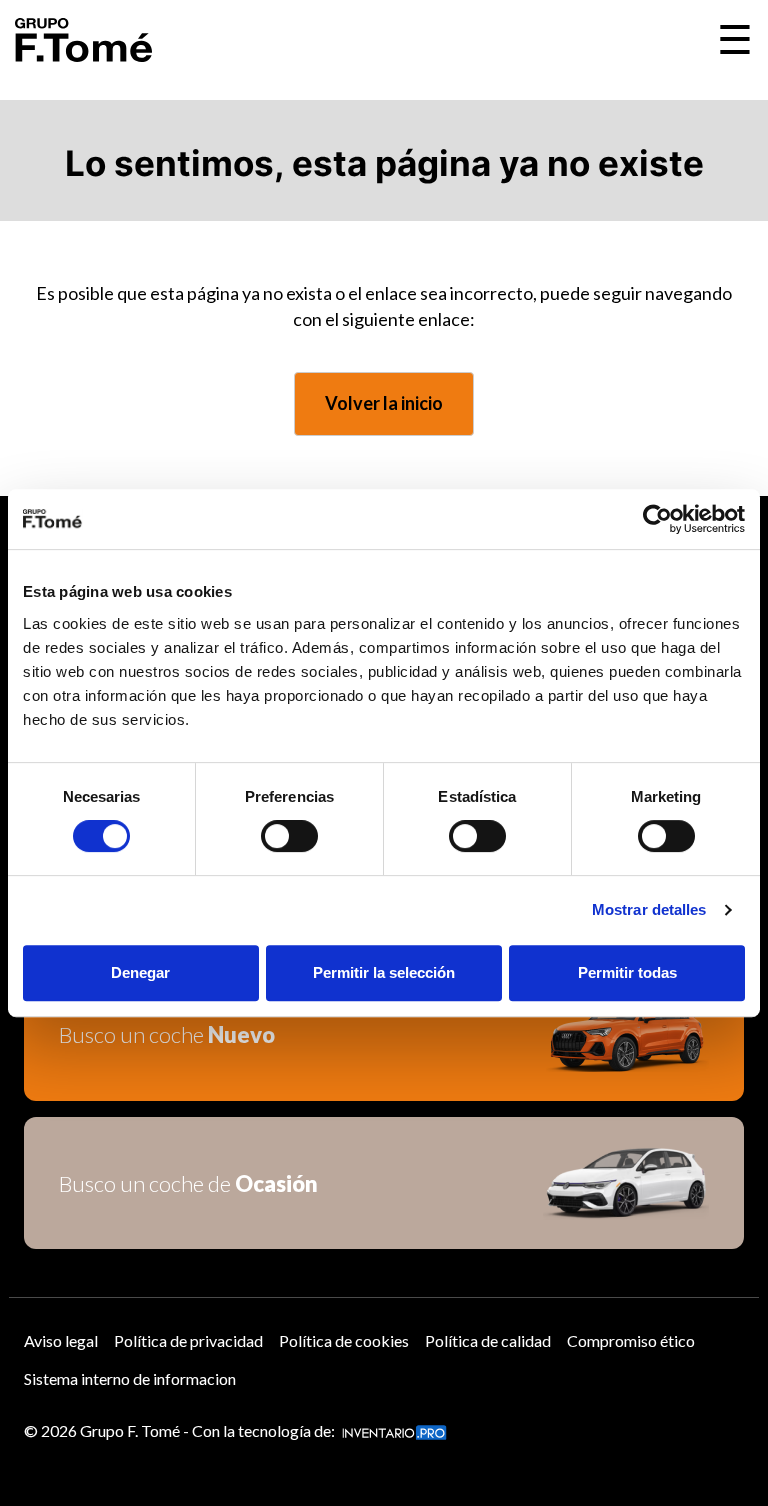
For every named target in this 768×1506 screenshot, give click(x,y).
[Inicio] (83, 40)
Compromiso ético (631, 1340)
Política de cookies (344, 1340)
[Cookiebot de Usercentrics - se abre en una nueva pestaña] (657, 519)
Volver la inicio (384, 403)
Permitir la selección (384, 972)
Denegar (140, 972)
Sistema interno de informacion (130, 1378)
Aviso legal (61, 1340)
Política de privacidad (188, 1340)
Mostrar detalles (649, 909)
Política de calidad (488, 1340)
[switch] (289, 836)
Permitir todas (627, 972)
